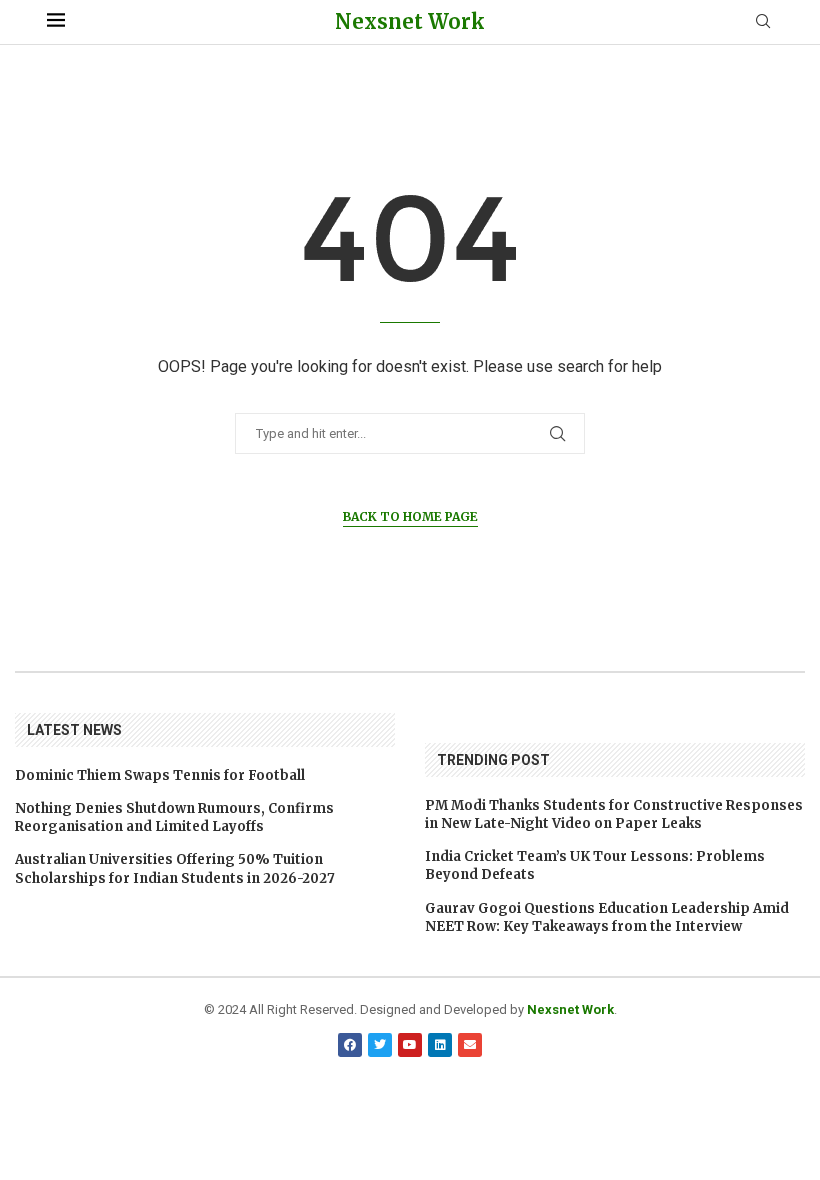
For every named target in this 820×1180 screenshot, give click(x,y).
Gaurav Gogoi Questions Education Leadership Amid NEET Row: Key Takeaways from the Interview (607, 917)
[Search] (763, 22)
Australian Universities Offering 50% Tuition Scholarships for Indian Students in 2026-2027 (175, 868)
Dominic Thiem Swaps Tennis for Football (160, 775)
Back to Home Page (410, 516)
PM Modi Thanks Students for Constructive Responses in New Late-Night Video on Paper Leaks (614, 814)
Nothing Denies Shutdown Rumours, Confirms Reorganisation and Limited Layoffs (174, 817)
